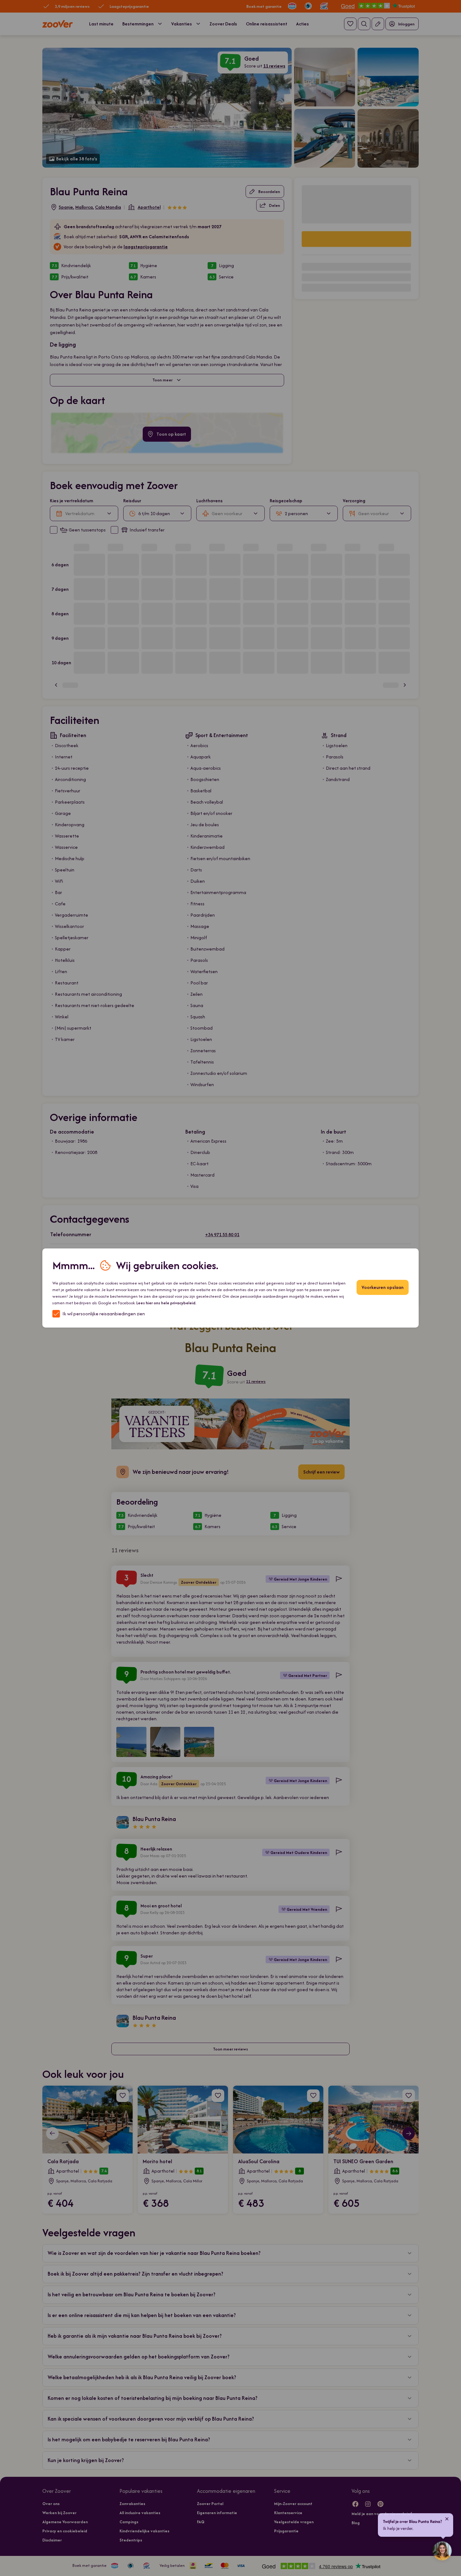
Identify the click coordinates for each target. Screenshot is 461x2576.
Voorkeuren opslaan (383, 1287)
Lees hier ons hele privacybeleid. (166, 1303)
